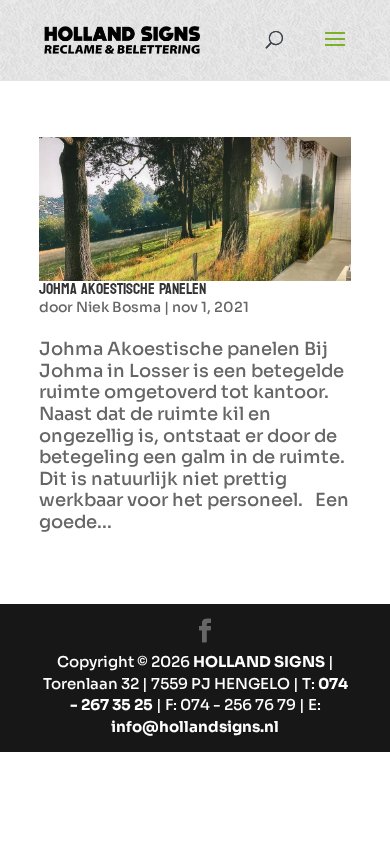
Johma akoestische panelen (122, 288)
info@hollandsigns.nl (195, 726)
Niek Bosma (118, 307)
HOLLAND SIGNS (259, 661)
